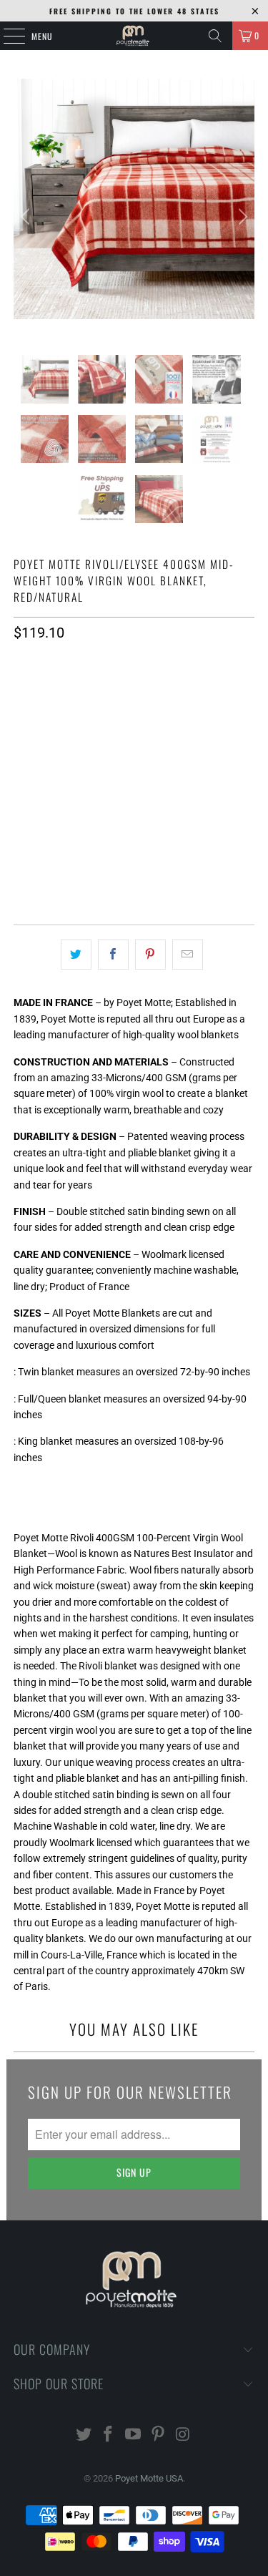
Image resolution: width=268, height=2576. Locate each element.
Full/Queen (93, 694)
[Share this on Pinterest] (150, 955)
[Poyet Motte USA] (134, 36)
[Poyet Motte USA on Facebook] (109, 2435)
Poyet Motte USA (149, 2478)
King (152, 694)
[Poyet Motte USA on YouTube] (134, 2435)
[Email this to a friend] (188, 955)
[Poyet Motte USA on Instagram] (183, 2435)
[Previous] (27, 217)
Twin (33, 694)
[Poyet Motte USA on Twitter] (84, 2435)
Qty (21, 734)
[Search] (215, 36)
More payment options (134, 874)
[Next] (241, 217)
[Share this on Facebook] (113, 955)
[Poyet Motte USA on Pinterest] (158, 2435)
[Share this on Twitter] (76, 955)
